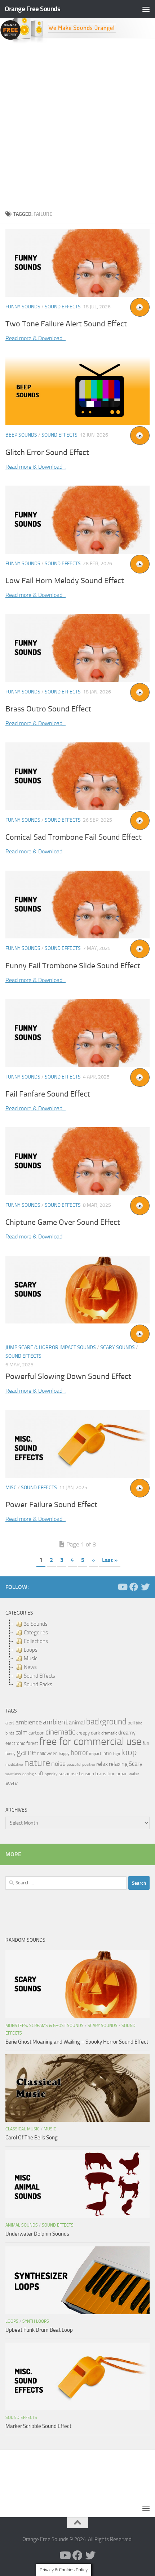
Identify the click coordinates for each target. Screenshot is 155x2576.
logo (116, 1754)
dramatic (109, 1733)
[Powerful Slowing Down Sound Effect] (77, 1290)
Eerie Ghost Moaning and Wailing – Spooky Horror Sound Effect (77, 2042)
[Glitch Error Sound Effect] (77, 391)
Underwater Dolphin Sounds (37, 2234)
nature (37, 1763)
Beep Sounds (21, 435)
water (134, 1774)
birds (10, 1733)
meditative (14, 1765)
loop (129, 1752)
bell (131, 1723)
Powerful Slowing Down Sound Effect (68, 1376)
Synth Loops (36, 2321)
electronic (15, 1743)
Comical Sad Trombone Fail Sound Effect (74, 837)
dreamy (127, 1733)
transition (105, 1774)
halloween (47, 1753)
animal (77, 1722)
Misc (11, 1488)
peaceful (74, 1764)
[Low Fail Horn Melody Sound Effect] (77, 519)
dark (96, 1733)
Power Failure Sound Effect (51, 1505)
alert (10, 1723)
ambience (29, 1722)
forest (32, 1743)
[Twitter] (145, 1587)
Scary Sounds (118, 1347)
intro (107, 1753)
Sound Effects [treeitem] (39, 1676)
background (106, 1722)
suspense (68, 1774)
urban (122, 1774)
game (26, 1752)
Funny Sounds (23, 307)
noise (58, 1764)
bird (139, 1723)
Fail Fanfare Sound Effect (48, 1094)
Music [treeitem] (30, 1658)
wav (12, 1783)
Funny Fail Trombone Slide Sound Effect (73, 966)
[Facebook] (134, 1587)
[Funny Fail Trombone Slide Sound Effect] (77, 905)
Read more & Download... (36, 338)
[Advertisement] (77, 125)
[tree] (77, 1654)
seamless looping (20, 1774)
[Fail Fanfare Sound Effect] (77, 1033)
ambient (55, 1722)
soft (39, 1774)
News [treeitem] (30, 1667)
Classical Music (23, 2129)
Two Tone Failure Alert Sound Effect (66, 324)
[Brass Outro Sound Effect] (77, 648)
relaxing (118, 1764)
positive (89, 1765)
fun (146, 1743)
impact (95, 1754)
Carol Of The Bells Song (32, 2138)
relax (102, 1764)
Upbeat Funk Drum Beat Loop (39, 2330)
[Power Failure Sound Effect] (77, 1444)
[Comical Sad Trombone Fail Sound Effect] (77, 776)
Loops (12, 2321)
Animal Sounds (22, 2225)
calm (21, 1733)
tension (87, 1774)
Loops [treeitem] (31, 1650)
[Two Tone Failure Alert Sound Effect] (77, 263)
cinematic (60, 1732)
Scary (136, 1764)
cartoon (36, 1733)
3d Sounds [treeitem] (36, 1624)
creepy (83, 1733)
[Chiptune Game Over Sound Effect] (77, 1161)
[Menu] (146, 9)
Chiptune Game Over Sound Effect (63, 1222)
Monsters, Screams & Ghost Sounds (45, 2026)
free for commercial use (90, 1742)
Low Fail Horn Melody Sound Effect (65, 581)
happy (64, 1754)
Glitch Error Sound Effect (47, 452)
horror (79, 1753)
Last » (110, 1560)
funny (10, 1754)
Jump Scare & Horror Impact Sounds (51, 1347)
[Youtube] (122, 1587)
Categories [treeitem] (36, 1633)
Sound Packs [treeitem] (38, 1684)
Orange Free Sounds (32, 9)
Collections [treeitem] (36, 1641)
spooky (51, 1774)
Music (50, 2129)
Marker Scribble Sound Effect (38, 2426)
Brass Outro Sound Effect (48, 709)
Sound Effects (63, 307)
